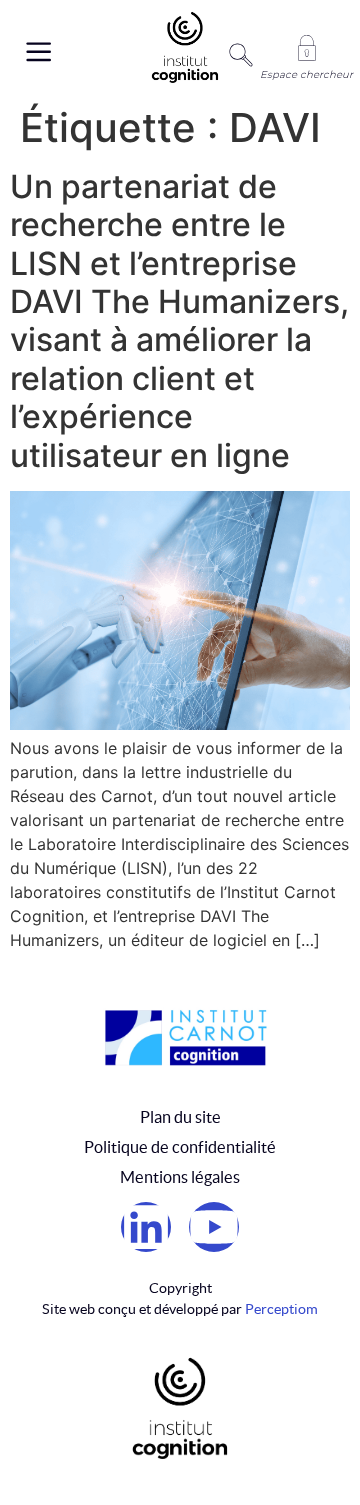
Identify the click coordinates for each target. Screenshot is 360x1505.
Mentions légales (180, 1177)
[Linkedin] (146, 1227)
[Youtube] (214, 1227)
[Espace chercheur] (307, 48)
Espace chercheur (306, 74)
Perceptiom (281, 1309)
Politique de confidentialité (180, 1147)
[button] (29, 53)
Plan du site (180, 1117)
